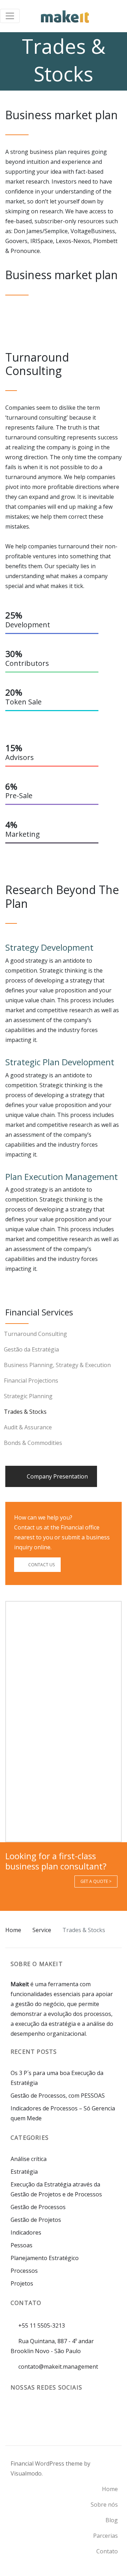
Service (42, 1930)
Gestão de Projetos (36, 2220)
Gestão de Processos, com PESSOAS (58, 2096)
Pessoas (22, 2245)
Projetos (22, 2283)
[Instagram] (17, 2413)
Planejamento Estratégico (45, 2258)
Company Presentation (57, 1476)
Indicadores (26, 2232)
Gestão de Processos (38, 2207)
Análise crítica (29, 2159)
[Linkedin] (30, 2413)
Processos (24, 2271)
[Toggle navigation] (10, 16)
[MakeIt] (65, 16)
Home (13, 1930)
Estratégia (24, 2172)
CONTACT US (41, 1565)
